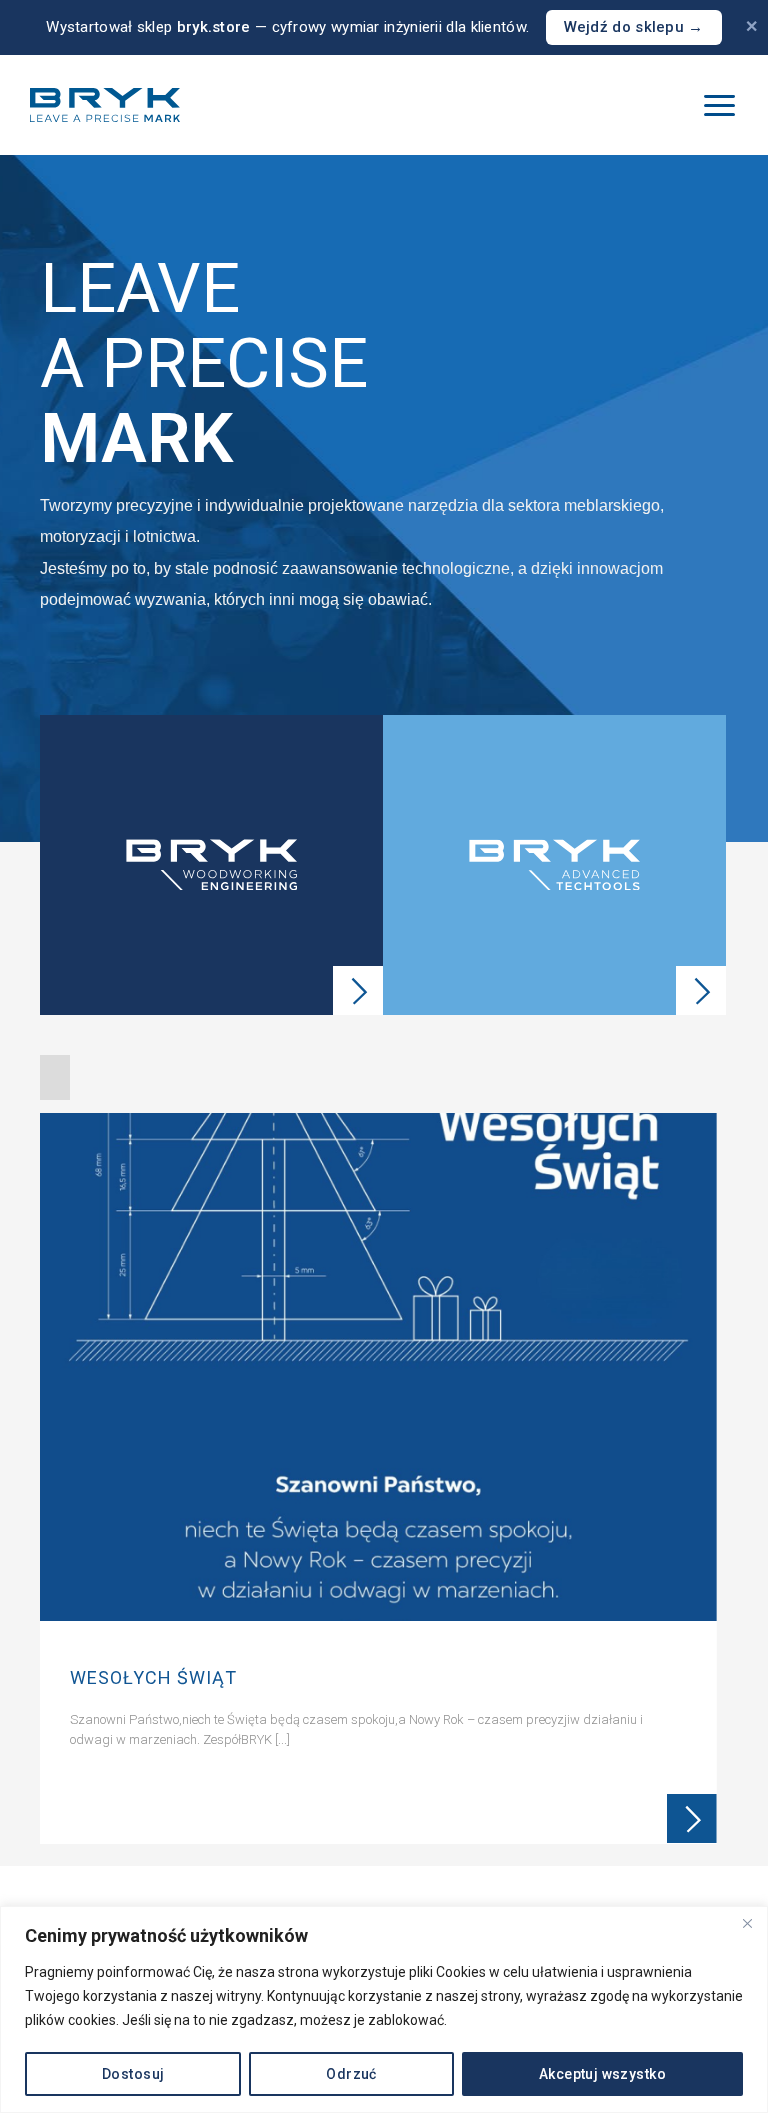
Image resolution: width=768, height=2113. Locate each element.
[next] (709, 1484)
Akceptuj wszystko (602, 2074)
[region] (384, 2009)
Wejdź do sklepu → (634, 27)
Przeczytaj (692, 1819)
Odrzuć (351, 2074)
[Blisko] (747, 1923)
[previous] (58, 1484)
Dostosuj (133, 2074)
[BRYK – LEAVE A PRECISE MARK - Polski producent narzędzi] (105, 105)
